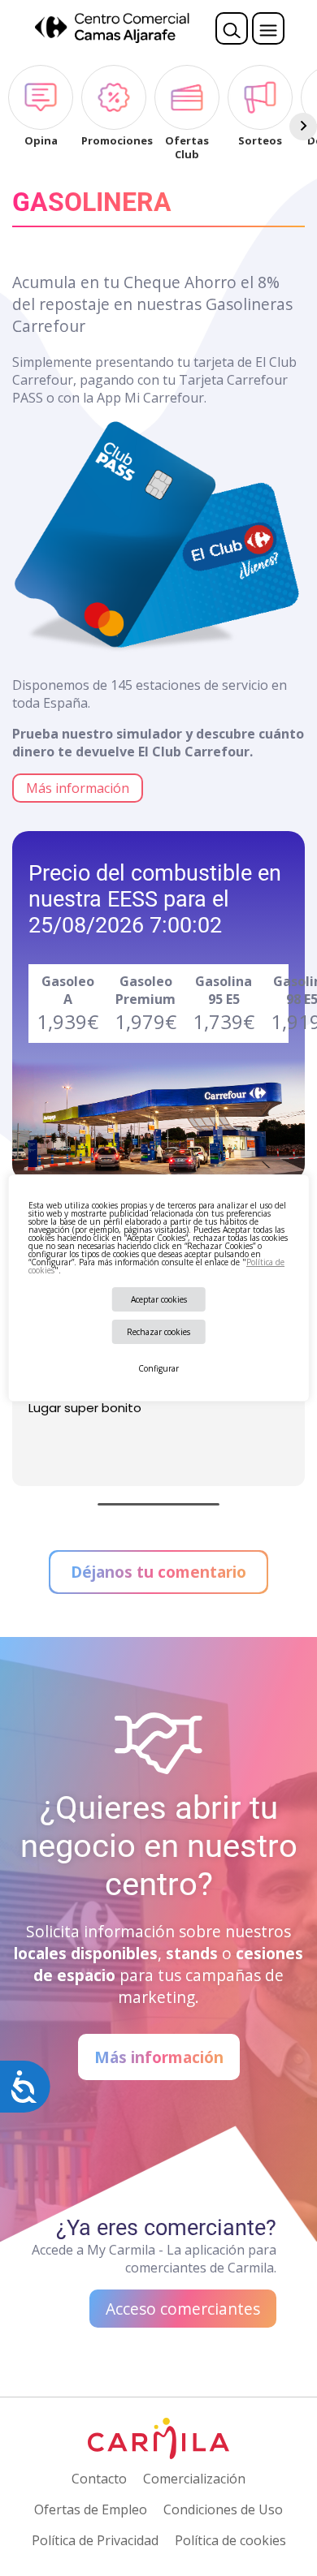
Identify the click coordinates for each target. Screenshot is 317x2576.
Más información (78, 788)
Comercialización (194, 2479)
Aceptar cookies (159, 1299)
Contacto (99, 2479)
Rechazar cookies (158, 1332)
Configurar (158, 1368)
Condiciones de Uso (223, 2509)
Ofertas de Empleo (91, 2509)
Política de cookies (230, 2540)
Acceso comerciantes (183, 2309)
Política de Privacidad (95, 2540)
